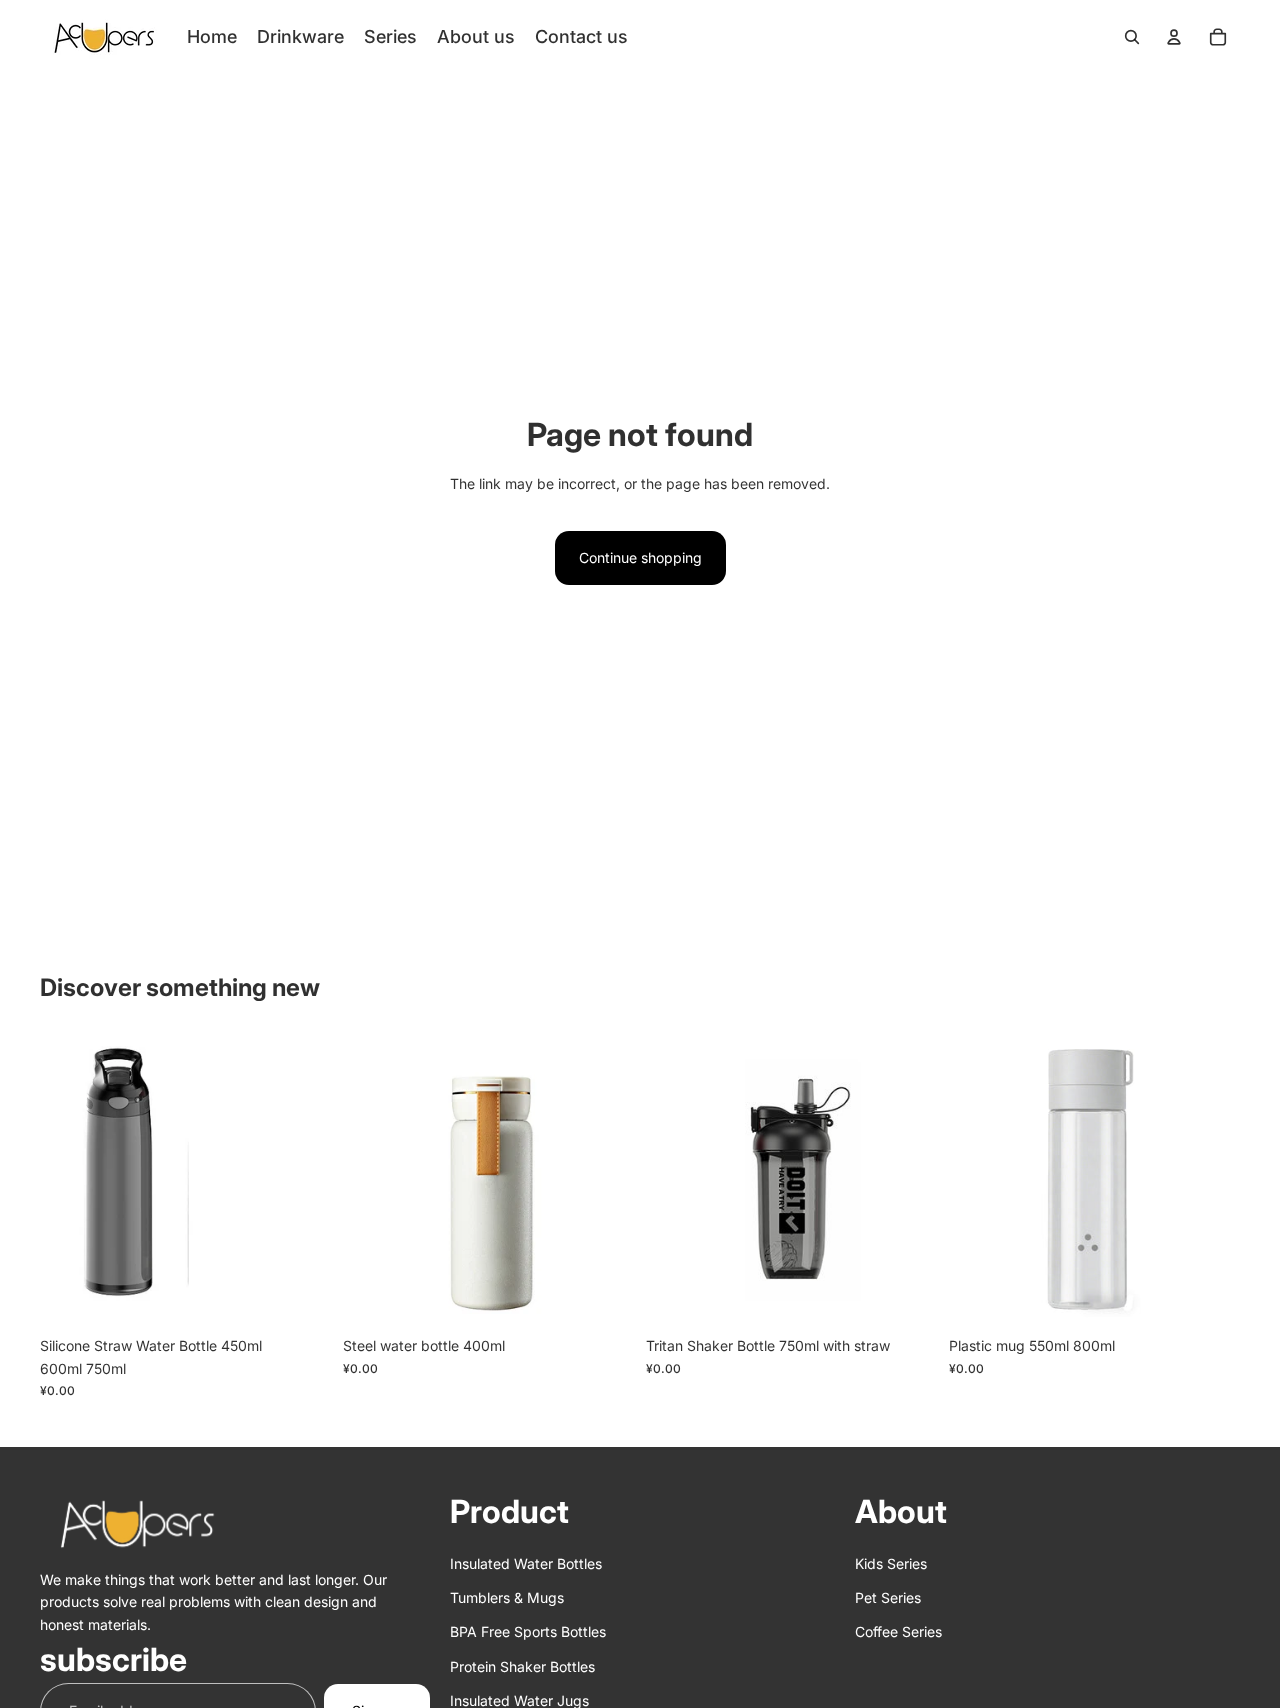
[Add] (300, 1297)
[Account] (1174, 37)
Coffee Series (898, 1631)
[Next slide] (301, 1182)
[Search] (1132, 37)
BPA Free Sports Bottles (528, 1631)
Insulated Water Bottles (526, 1562)
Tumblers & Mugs (507, 1597)
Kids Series (891, 1562)
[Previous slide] (70, 1182)
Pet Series (888, 1597)
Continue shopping (640, 557)
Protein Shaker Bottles (522, 1665)
